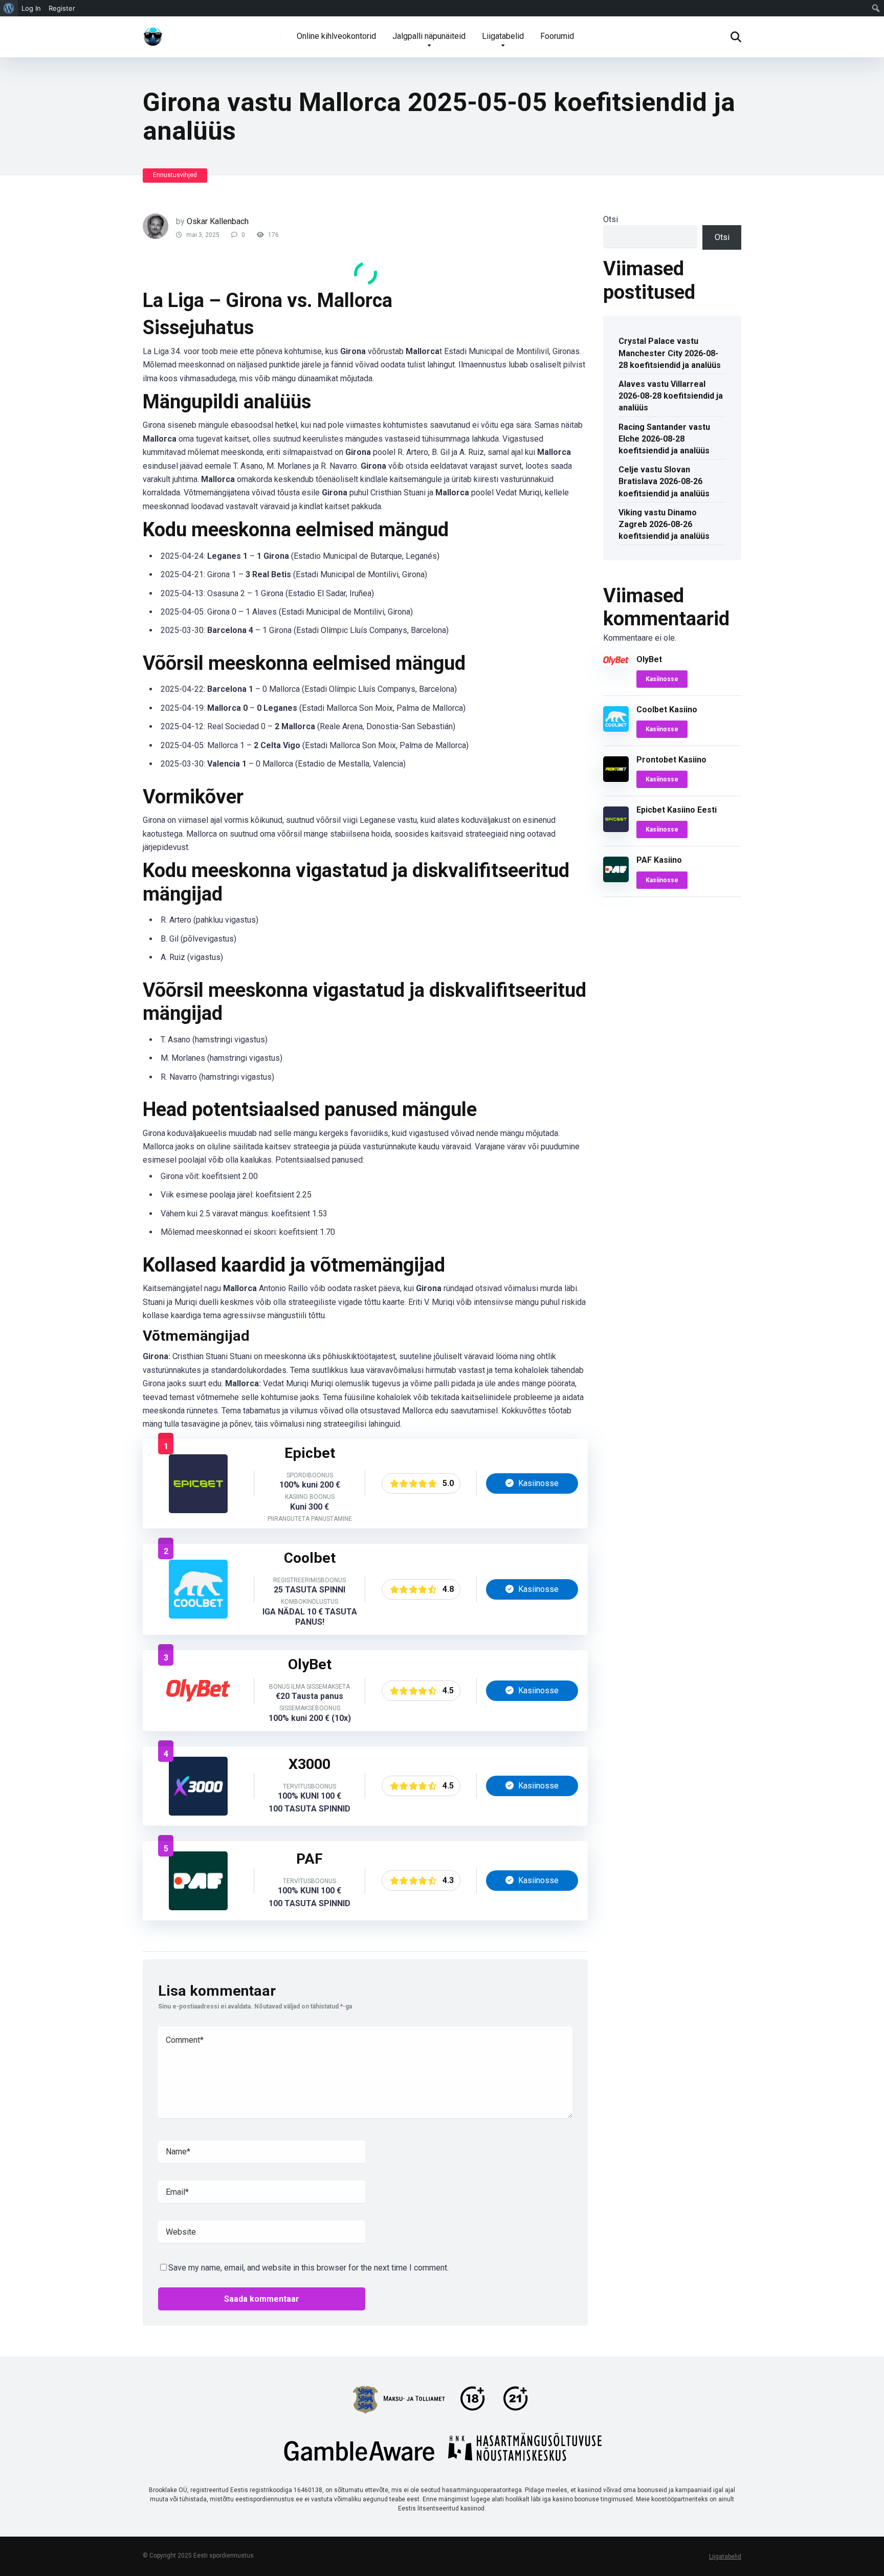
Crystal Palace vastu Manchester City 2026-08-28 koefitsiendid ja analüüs (670, 353)
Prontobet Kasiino (671, 760)
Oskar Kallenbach (218, 221)
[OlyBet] (198, 1717)
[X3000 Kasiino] (198, 1813)
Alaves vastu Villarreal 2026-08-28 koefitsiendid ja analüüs (671, 396)
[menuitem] (9, 8)
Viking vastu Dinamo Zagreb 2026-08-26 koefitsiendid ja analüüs (664, 524)
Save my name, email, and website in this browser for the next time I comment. (308, 2268)
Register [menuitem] (62, 8)
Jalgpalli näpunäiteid (429, 36)
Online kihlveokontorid (336, 36)
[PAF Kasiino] (198, 1907)
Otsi (611, 219)
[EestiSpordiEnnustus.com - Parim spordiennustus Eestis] (153, 33)
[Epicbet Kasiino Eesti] (198, 1510)
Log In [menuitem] (31, 8)
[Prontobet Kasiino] (616, 779)
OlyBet (649, 659)
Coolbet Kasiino (667, 710)
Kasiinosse (537, 1483)
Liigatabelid (503, 36)
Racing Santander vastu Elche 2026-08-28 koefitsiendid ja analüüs (664, 439)
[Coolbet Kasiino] (198, 1616)
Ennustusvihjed (175, 175)
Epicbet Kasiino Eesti (677, 810)
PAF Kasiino (659, 860)
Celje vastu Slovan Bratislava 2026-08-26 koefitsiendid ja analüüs (664, 481)
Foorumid (557, 36)
